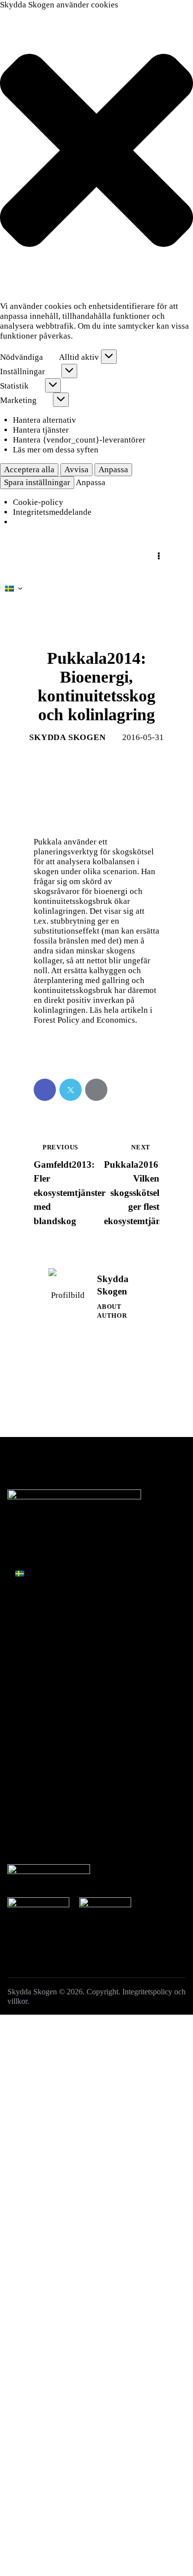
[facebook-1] (19, 1603)
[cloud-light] (68, 1603)
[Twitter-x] (71, 1090)
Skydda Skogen (32, 1992)
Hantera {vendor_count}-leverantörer (79, 440)
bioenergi (111, 891)
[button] (96, 151)
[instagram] (43, 1603)
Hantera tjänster (41, 430)
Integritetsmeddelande (52, 512)
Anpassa (113, 470)
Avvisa (76, 470)
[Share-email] (96, 1090)
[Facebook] (45, 1090)
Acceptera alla (29, 470)
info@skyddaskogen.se (70, 1534)
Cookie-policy (38, 502)
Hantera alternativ (45, 420)
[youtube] (93, 1603)
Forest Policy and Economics (84, 1020)
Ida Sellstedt (91, 1521)
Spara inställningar (37, 482)
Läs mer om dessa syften (56, 450)
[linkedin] (118, 1603)
